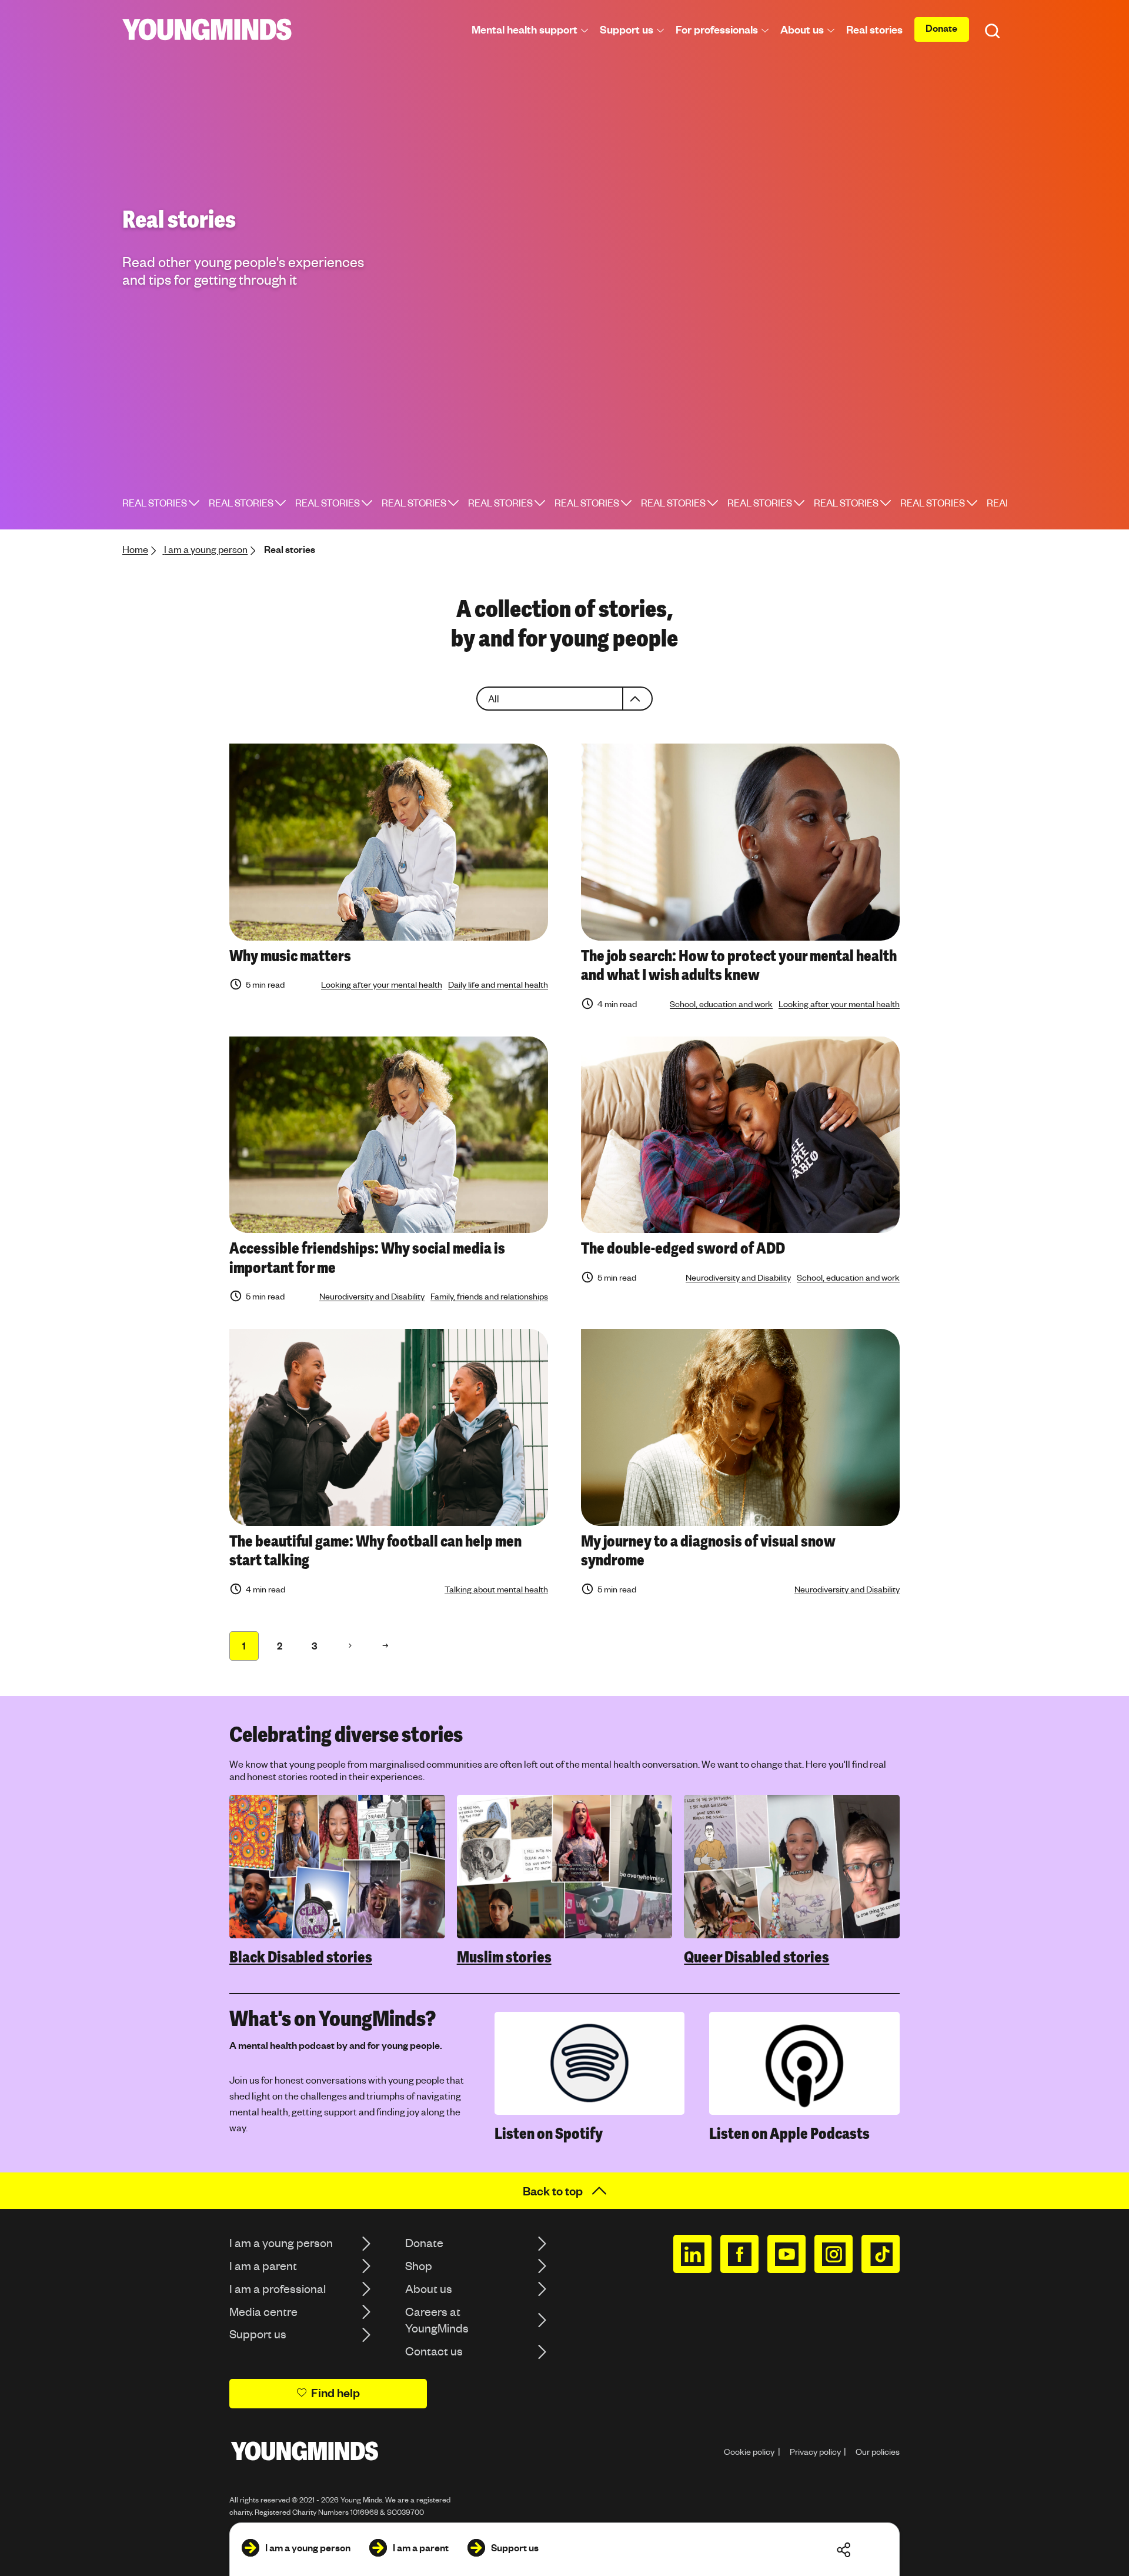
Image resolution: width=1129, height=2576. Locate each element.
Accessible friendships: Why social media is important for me (367, 1258)
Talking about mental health (496, 1589)
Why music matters (290, 956)
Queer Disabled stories (756, 1957)
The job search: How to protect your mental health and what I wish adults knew (739, 966)
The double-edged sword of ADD (683, 1248)
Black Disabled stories (301, 1957)
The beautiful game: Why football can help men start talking (375, 1551)
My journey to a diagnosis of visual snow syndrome (708, 1551)
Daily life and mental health (498, 984)
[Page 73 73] (385, 1646)
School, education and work (721, 1004)
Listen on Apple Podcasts (789, 2134)
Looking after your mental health (382, 984)
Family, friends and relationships (489, 1296)
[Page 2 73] (350, 1646)
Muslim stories (504, 1957)
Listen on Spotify (549, 2134)
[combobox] (564, 699)
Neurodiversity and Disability (372, 1296)
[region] (564, 1881)
